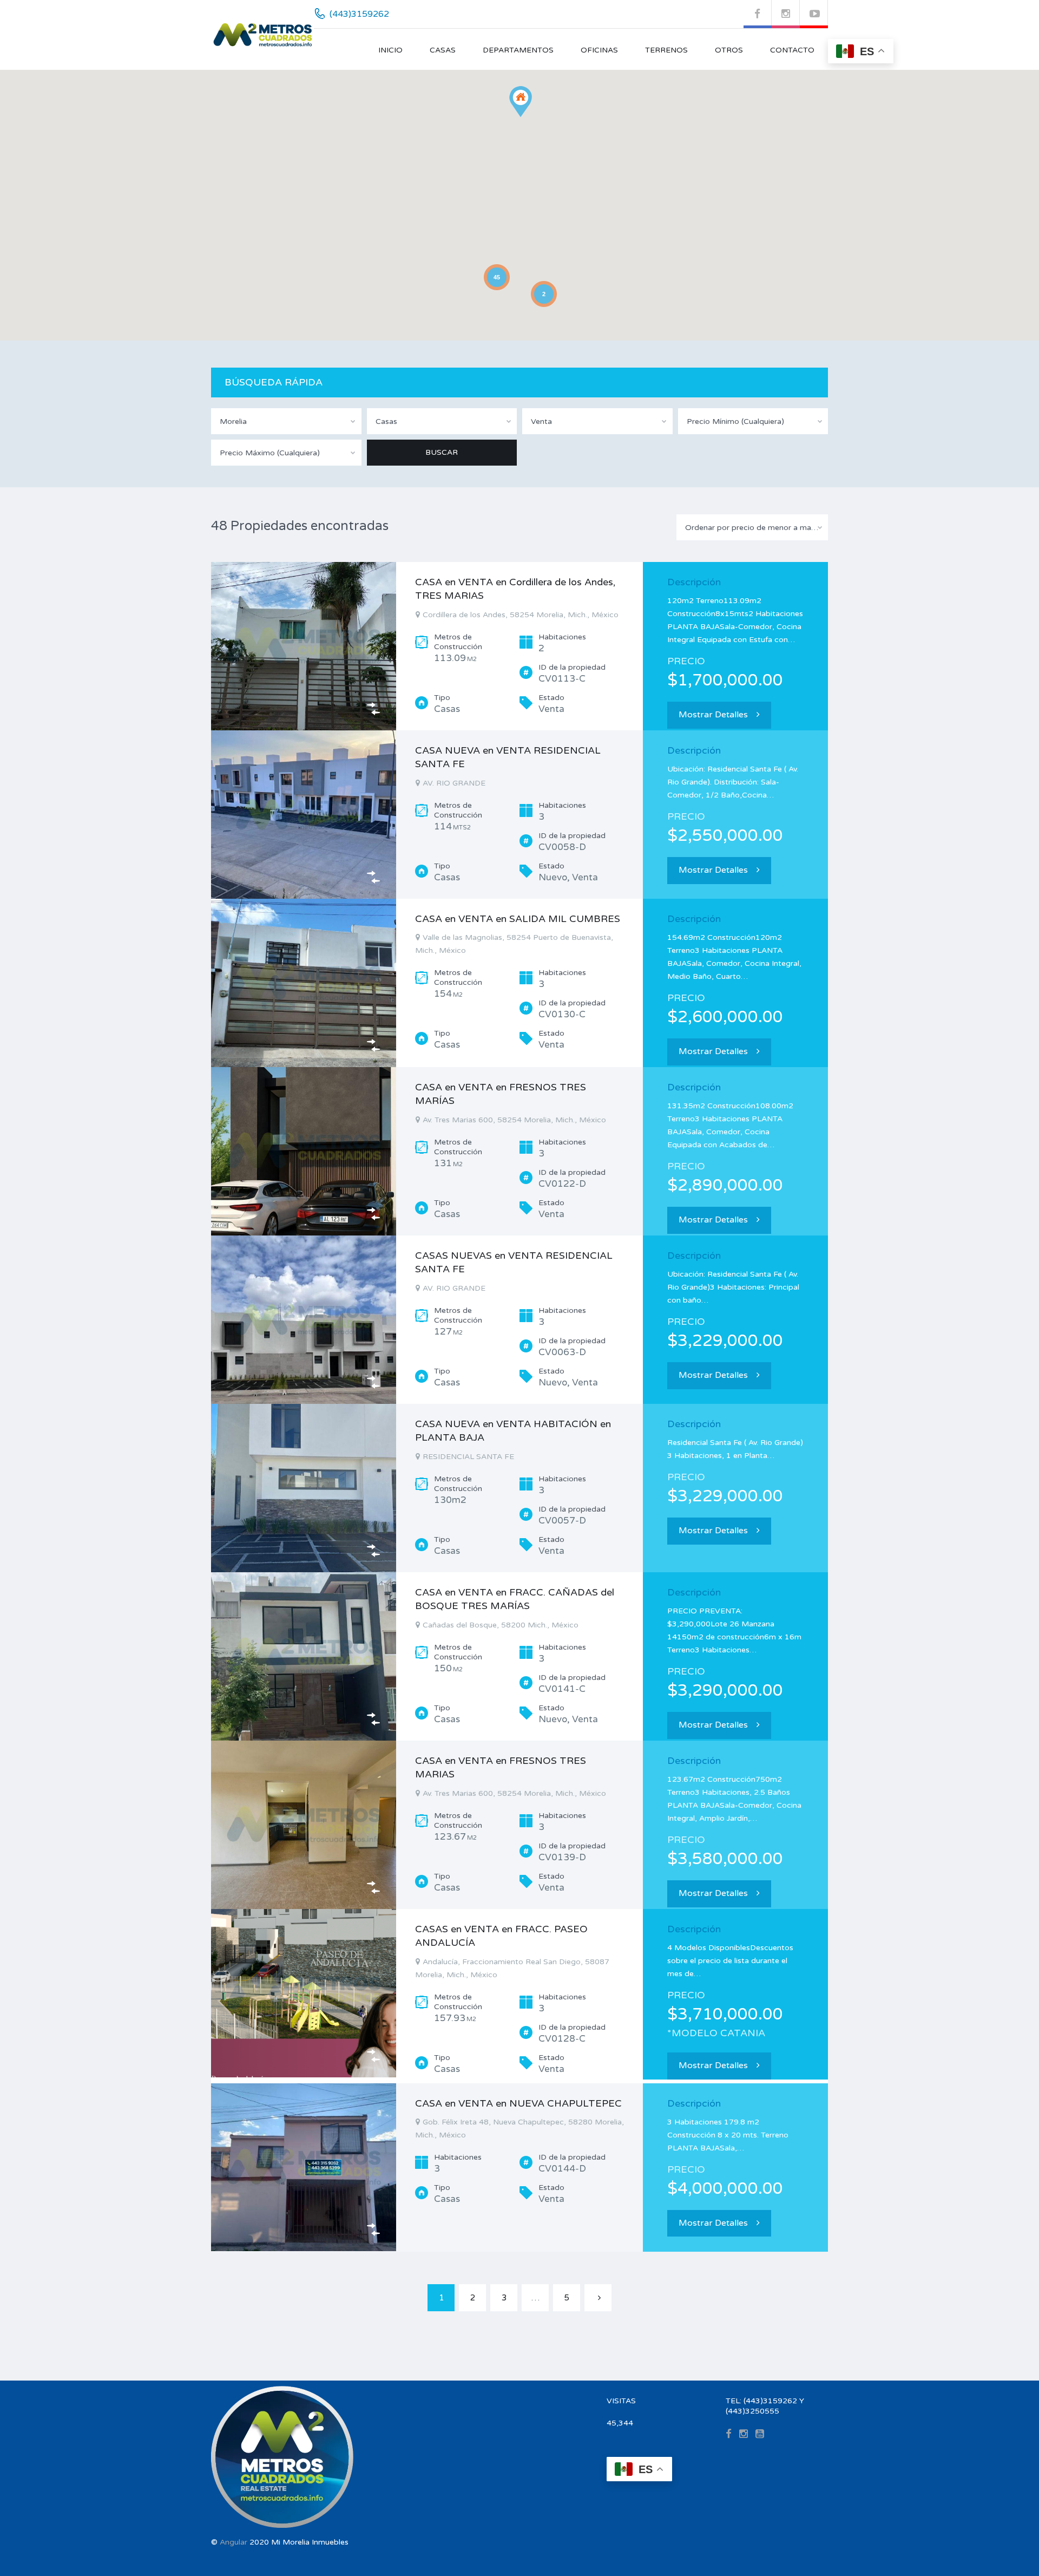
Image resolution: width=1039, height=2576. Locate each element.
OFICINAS (599, 50)
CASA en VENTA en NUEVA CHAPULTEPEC (518, 2103)
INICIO (390, 50)
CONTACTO (792, 50)
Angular (234, 2542)
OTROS (729, 50)
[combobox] (286, 421)
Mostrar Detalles (713, 715)
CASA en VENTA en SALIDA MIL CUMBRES (518, 919)
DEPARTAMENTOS (518, 50)
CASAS (443, 50)
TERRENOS (666, 50)
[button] (521, 102)
